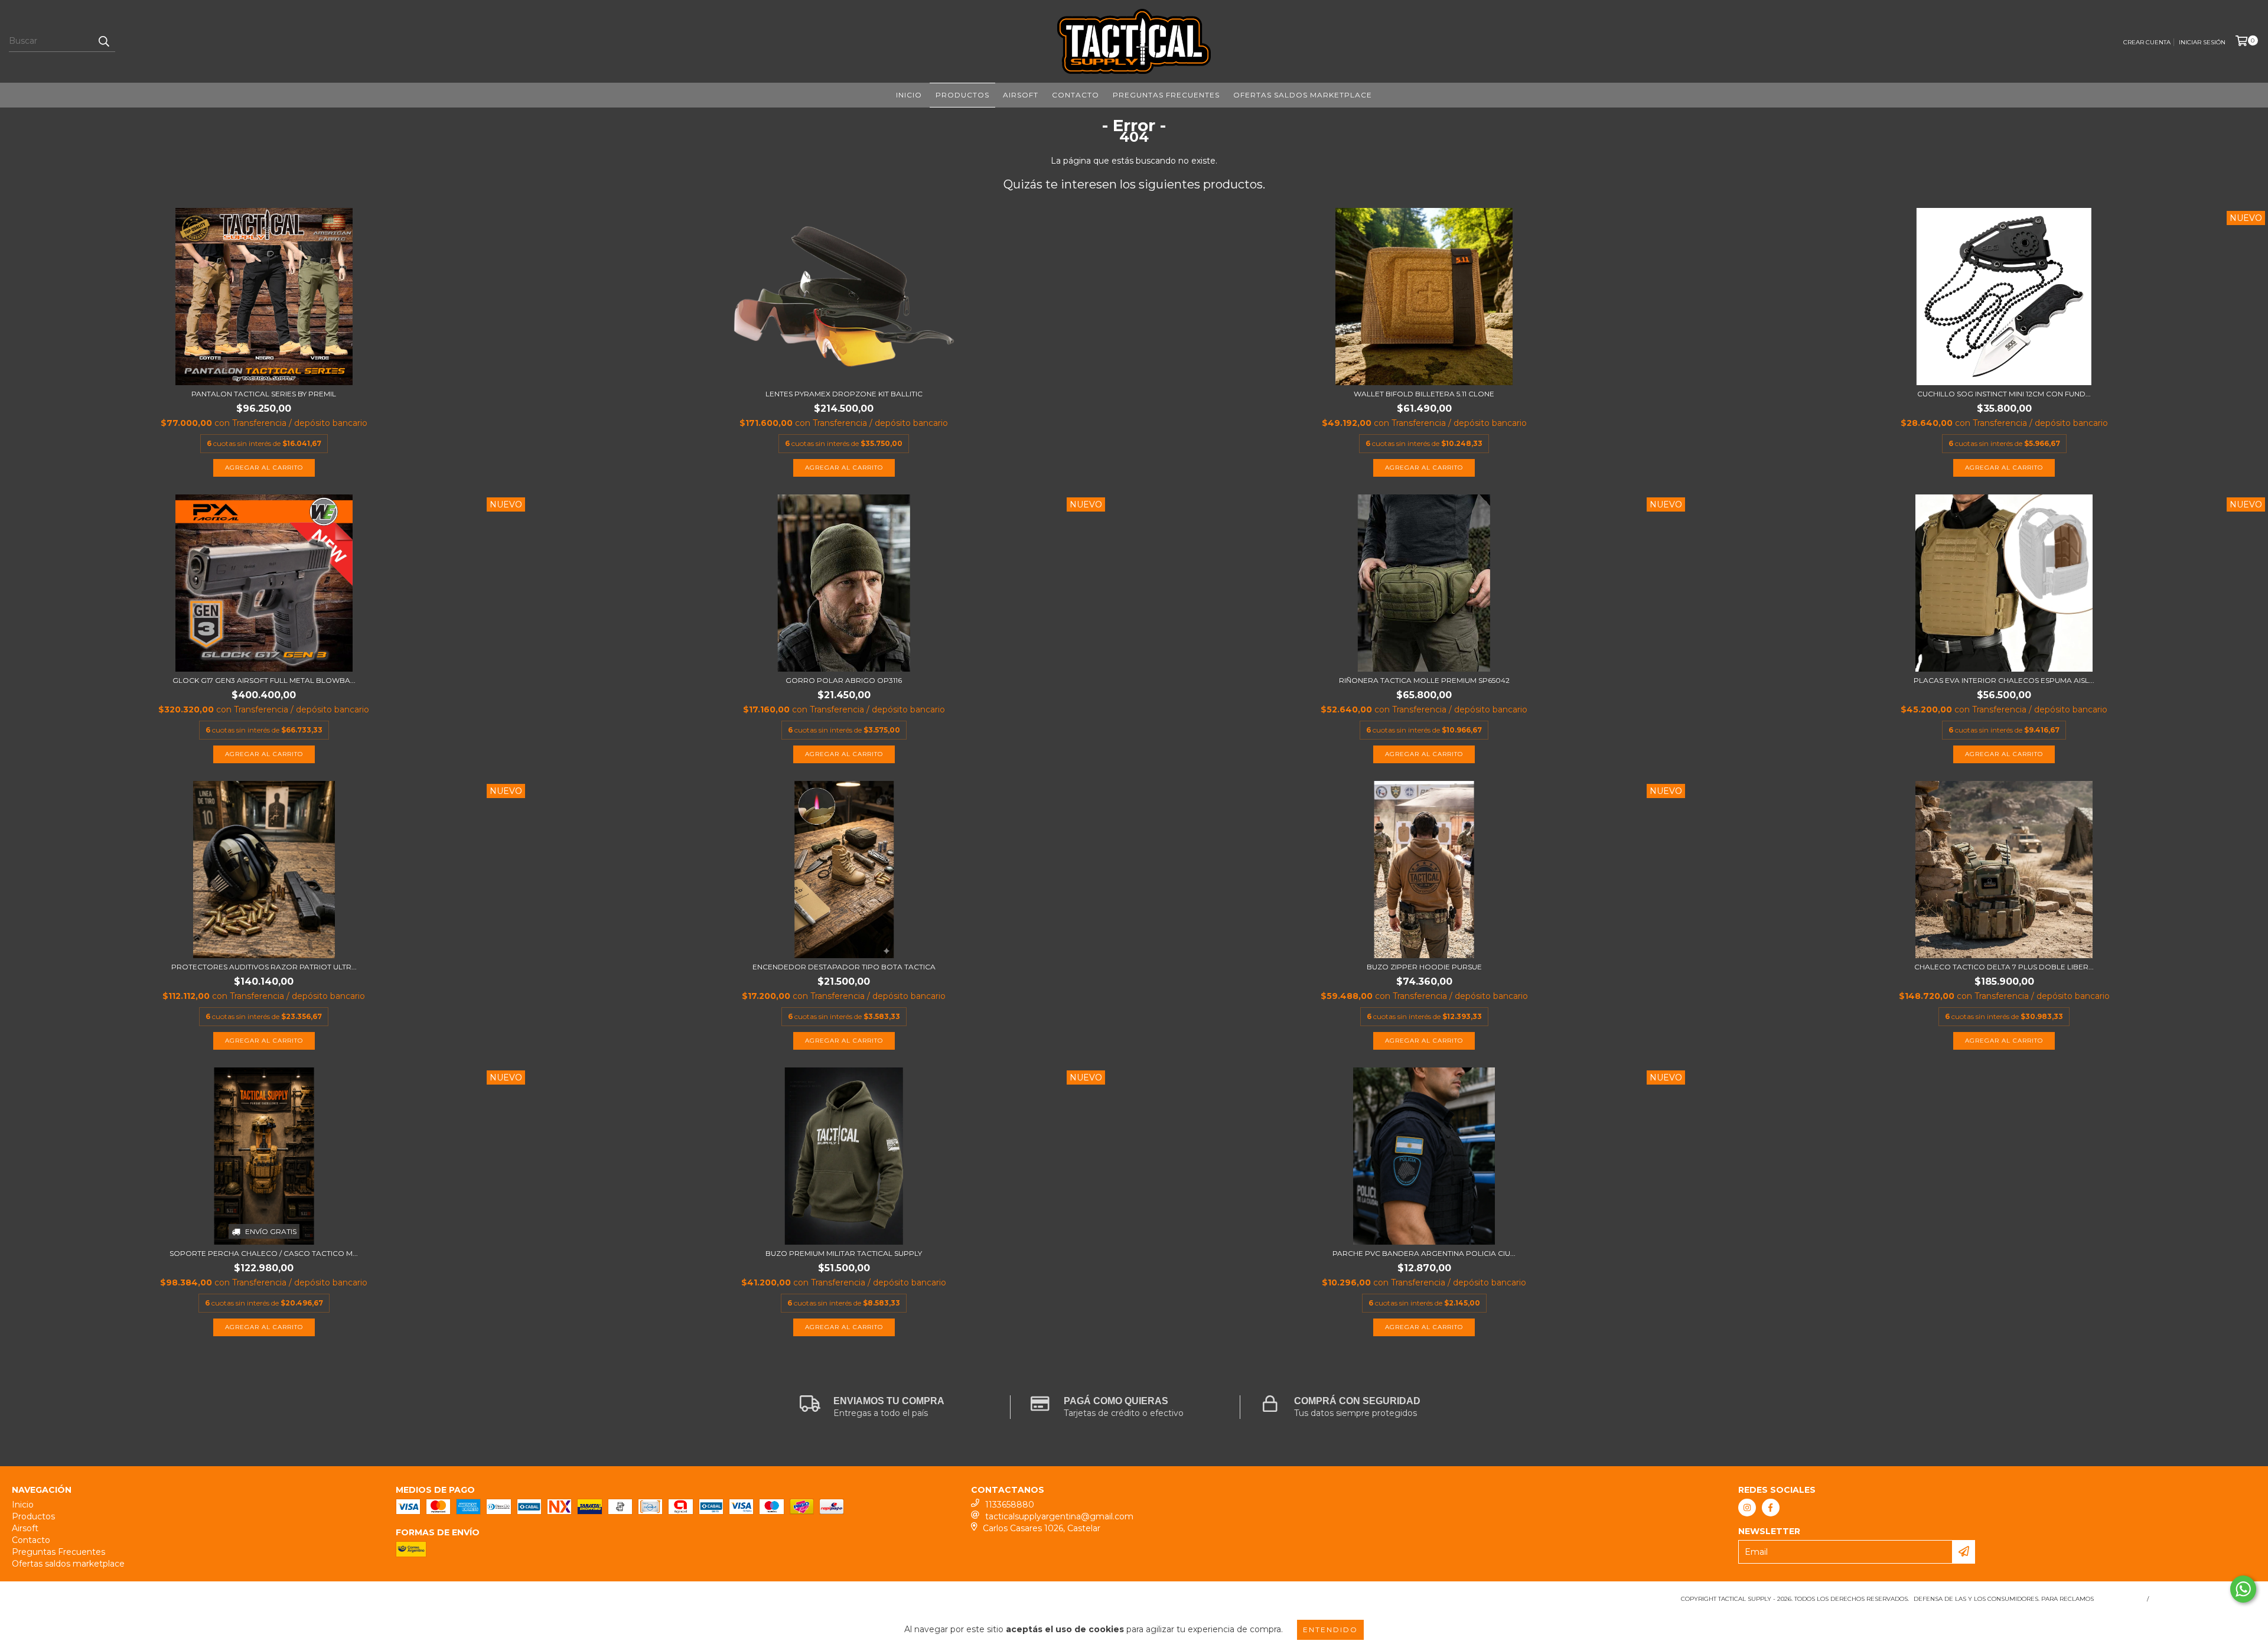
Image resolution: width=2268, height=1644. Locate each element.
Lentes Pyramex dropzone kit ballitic (844, 394)
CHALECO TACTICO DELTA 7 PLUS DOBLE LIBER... (2004, 967)
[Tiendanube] (63, 1602)
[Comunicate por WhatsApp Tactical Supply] (2243, 1589)
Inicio (909, 95)
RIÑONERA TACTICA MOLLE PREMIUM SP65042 (1424, 680)
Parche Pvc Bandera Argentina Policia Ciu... (1424, 1253)
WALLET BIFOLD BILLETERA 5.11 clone (1424, 394)
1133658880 (1010, 1505)
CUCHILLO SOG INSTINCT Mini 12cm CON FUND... (2004, 394)
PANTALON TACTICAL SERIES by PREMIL (264, 394)
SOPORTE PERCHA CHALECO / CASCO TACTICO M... (264, 1253)
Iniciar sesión (2202, 42)
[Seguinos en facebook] (1771, 1508)
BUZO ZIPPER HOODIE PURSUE (1424, 967)
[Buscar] (103, 41)
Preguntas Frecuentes (1166, 95)
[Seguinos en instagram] (1747, 1508)
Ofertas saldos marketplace (1303, 95)
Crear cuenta (2147, 42)
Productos (962, 95)
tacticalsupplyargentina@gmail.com (1059, 1516)
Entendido (1330, 1630)
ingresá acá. (2119, 1599)
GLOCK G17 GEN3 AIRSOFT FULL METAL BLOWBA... (264, 680)
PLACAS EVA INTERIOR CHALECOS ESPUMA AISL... (2004, 680)
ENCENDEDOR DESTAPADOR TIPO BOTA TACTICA (844, 967)
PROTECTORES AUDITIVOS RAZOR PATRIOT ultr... (264, 967)
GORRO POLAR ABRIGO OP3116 (844, 680)
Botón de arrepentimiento (2205, 1599)
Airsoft (1021, 95)
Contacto (1076, 95)
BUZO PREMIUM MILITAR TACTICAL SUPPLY (844, 1253)
